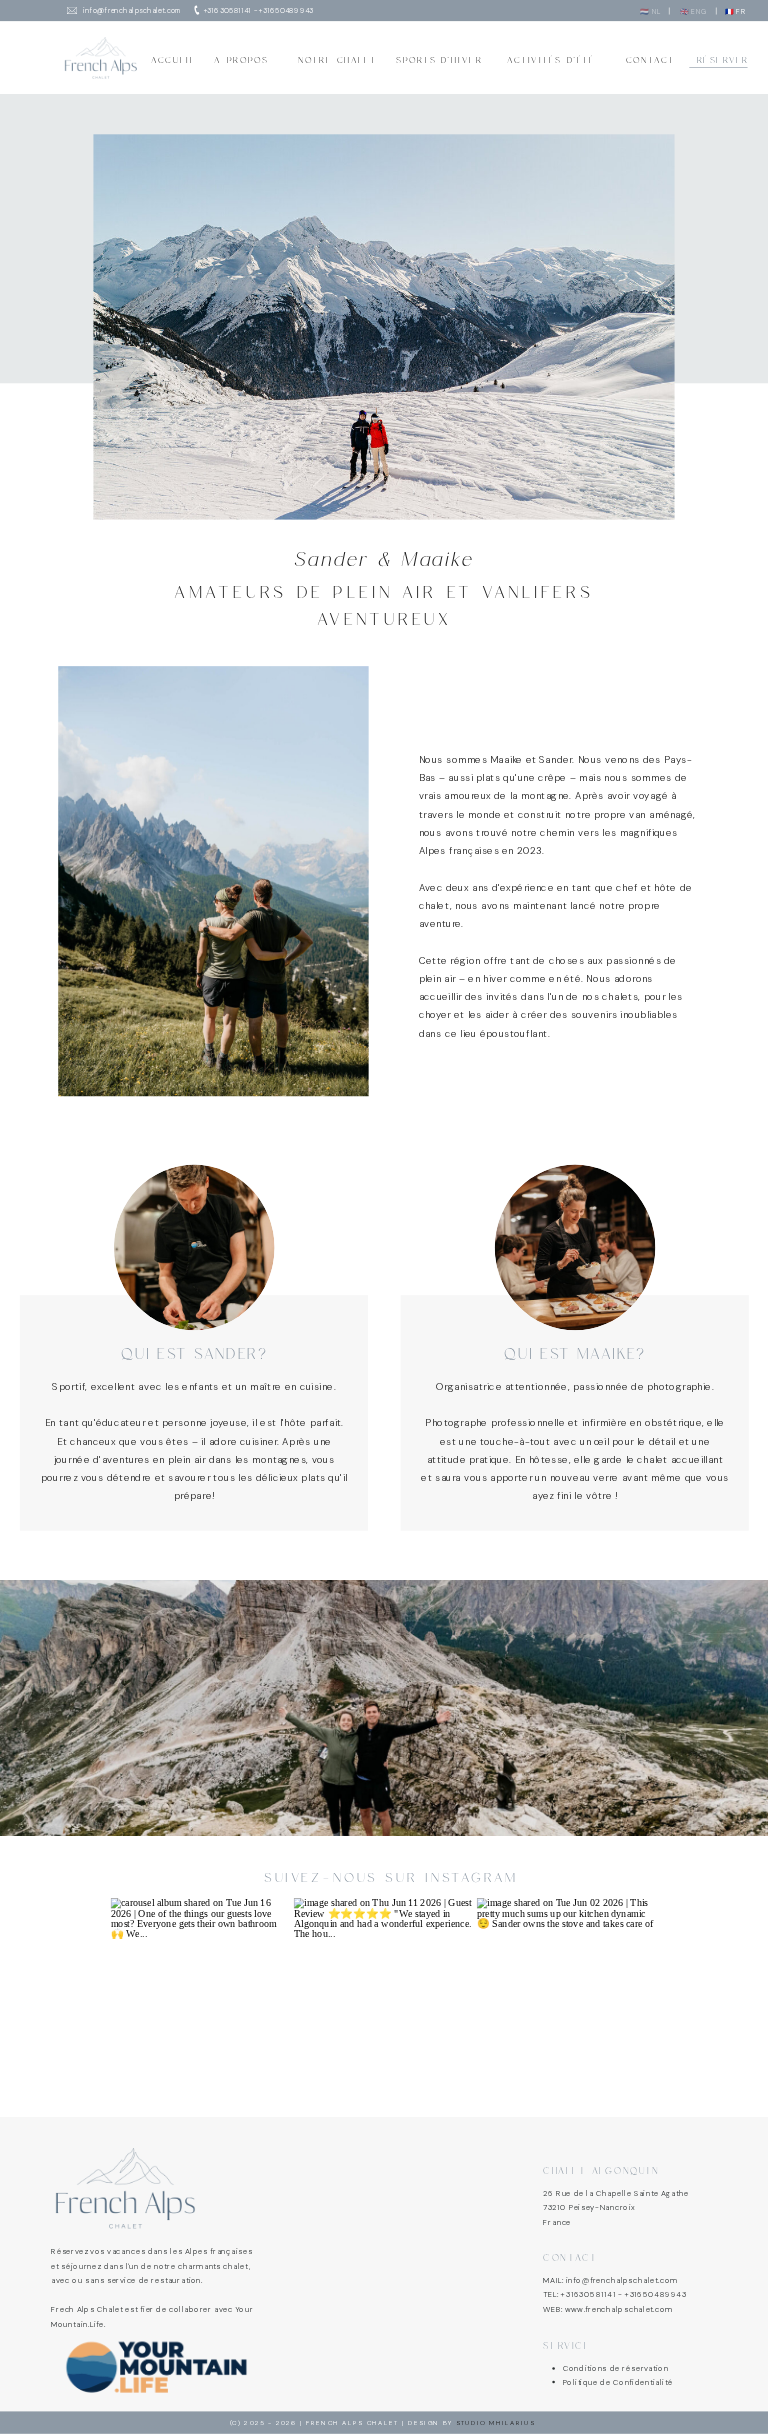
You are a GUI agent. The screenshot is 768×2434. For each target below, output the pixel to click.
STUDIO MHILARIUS (495, 2423)
